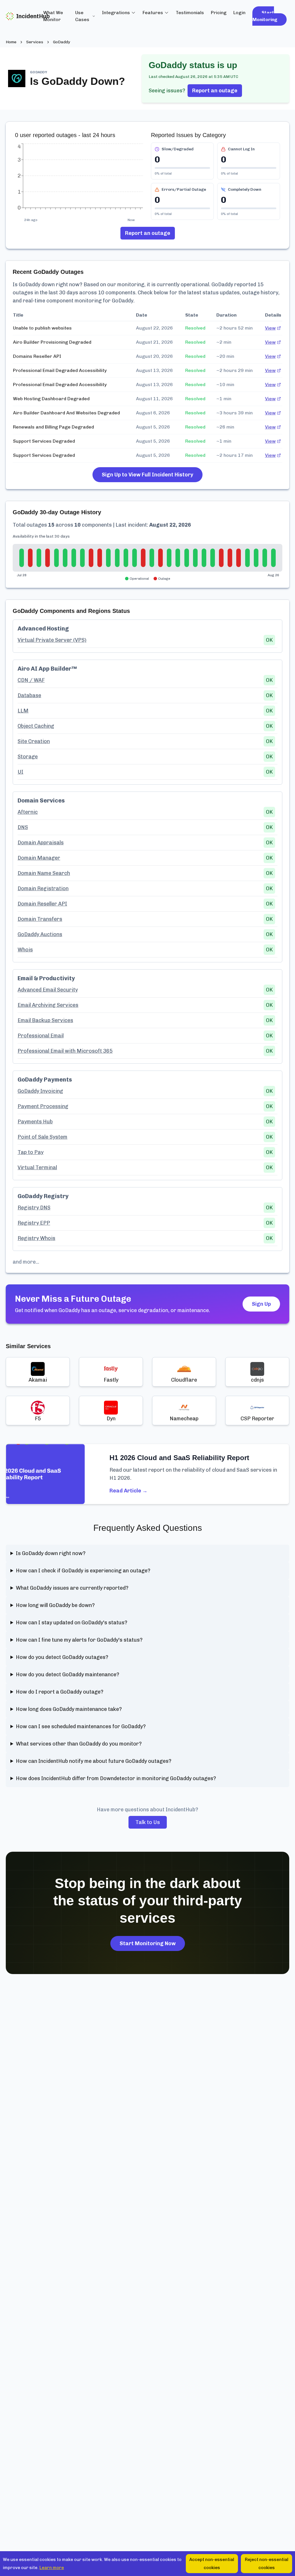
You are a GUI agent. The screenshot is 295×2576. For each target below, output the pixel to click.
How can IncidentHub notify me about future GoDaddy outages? (94, 1761)
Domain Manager (39, 858)
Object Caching (36, 726)
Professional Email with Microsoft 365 (65, 1051)
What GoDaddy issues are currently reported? (72, 1588)
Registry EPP (34, 1223)
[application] (80, 179)
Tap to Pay (31, 1152)
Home (11, 42)
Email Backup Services (45, 1020)
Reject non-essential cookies (267, 2564)
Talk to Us (148, 1822)
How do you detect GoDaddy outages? (62, 1657)
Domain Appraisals (41, 843)
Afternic (28, 812)
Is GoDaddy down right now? (51, 1553)
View (270, 328)
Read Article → (128, 1491)
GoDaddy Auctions (40, 934)
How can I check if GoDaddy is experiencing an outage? (83, 1571)
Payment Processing (43, 1106)
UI (20, 772)
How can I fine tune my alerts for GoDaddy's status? (79, 1640)
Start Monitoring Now (148, 1943)
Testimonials (190, 13)
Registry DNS (34, 1208)
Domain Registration (43, 888)
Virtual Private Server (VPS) (52, 640)
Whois (25, 950)
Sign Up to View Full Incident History (147, 475)
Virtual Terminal (37, 1168)
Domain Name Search (44, 873)
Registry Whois (36, 1238)
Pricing (219, 13)
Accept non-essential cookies (212, 2564)
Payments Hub (35, 1122)
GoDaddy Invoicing (40, 1091)
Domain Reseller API (42, 904)
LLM (23, 711)
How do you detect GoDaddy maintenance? (68, 1675)
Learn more (52, 2568)
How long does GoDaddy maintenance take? (69, 1709)
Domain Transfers (40, 919)
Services (35, 42)
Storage (28, 757)
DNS (23, 827)
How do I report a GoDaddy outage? (60, 1692)
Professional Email (41, 1036)
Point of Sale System (42, 1137)
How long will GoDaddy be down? (55, 1605)
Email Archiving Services (48, 1005)
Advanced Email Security (48, 990)
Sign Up (261, 1304)
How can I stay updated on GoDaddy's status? (72, 1623)
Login (239, 13)
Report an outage (215, 91)
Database (29, 695)
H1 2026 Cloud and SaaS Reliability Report (179, 1458)
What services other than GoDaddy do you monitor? (79, 1744)
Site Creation (34, 741)
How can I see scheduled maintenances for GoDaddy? (81, 1726)
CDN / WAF (31, 680)
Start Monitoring (265, 16)
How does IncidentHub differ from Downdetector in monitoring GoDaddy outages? (116, 1778)
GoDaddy (62, 42)
